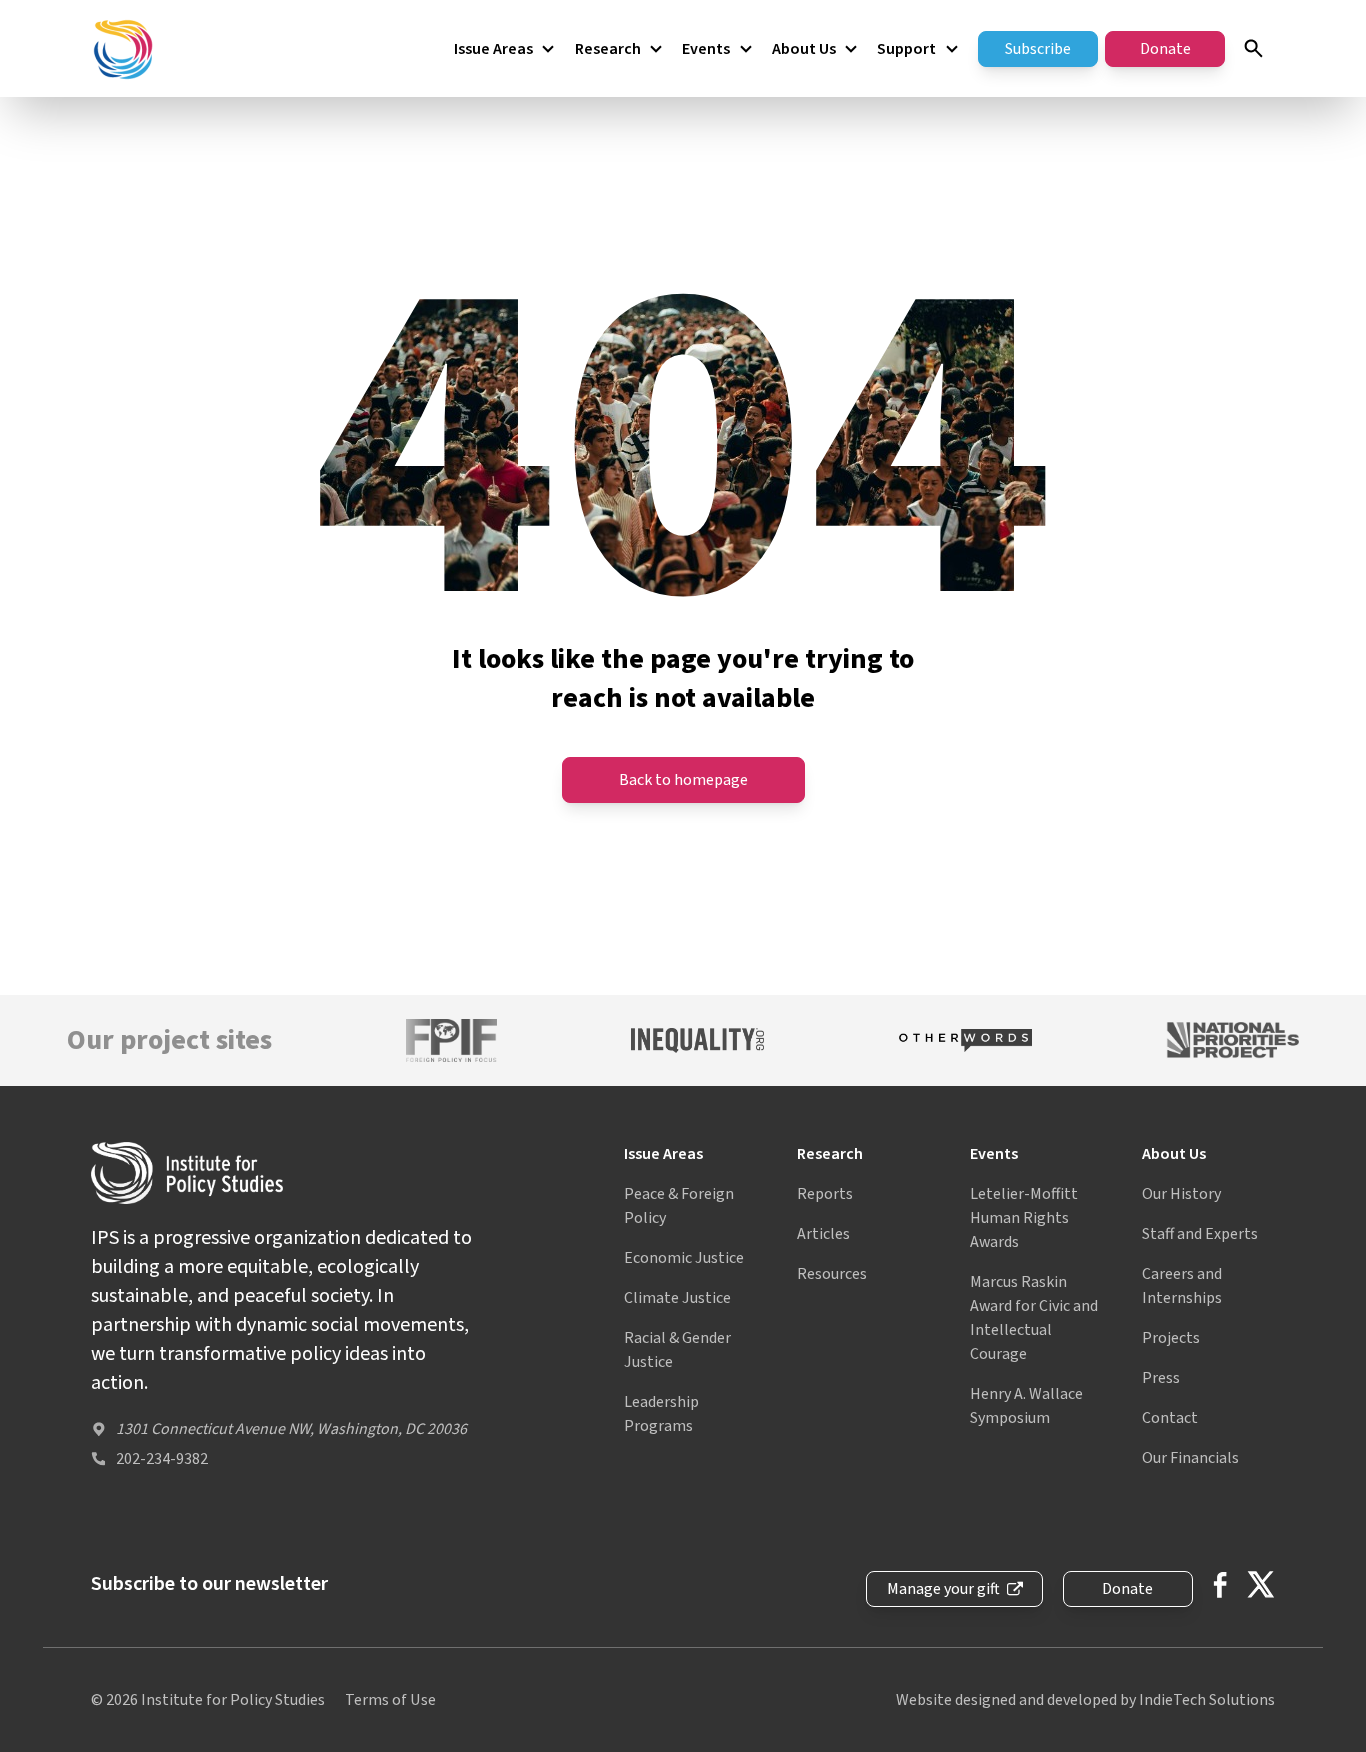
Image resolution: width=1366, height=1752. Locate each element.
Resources (832, 1274)
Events (706, 49)
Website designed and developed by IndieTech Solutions (1085, 1700)
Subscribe (1038, 49)
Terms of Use (390, 1700)
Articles (823, 1234)
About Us (804, 49)
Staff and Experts (1200, 1234)
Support (906, 49)
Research (608, 49)
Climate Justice (677, 1298)
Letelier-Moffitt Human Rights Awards (1024, 1218)
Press (1161, 1378)
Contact (1170, 1418)
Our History (1181, 1194)
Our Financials (1190, 1458)
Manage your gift (943, 1589)
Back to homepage (683, 780)
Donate (1165, 49)
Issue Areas (493, 49)
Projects (1171, 1338)
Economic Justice (684, 1258)
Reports (825, 1194)
